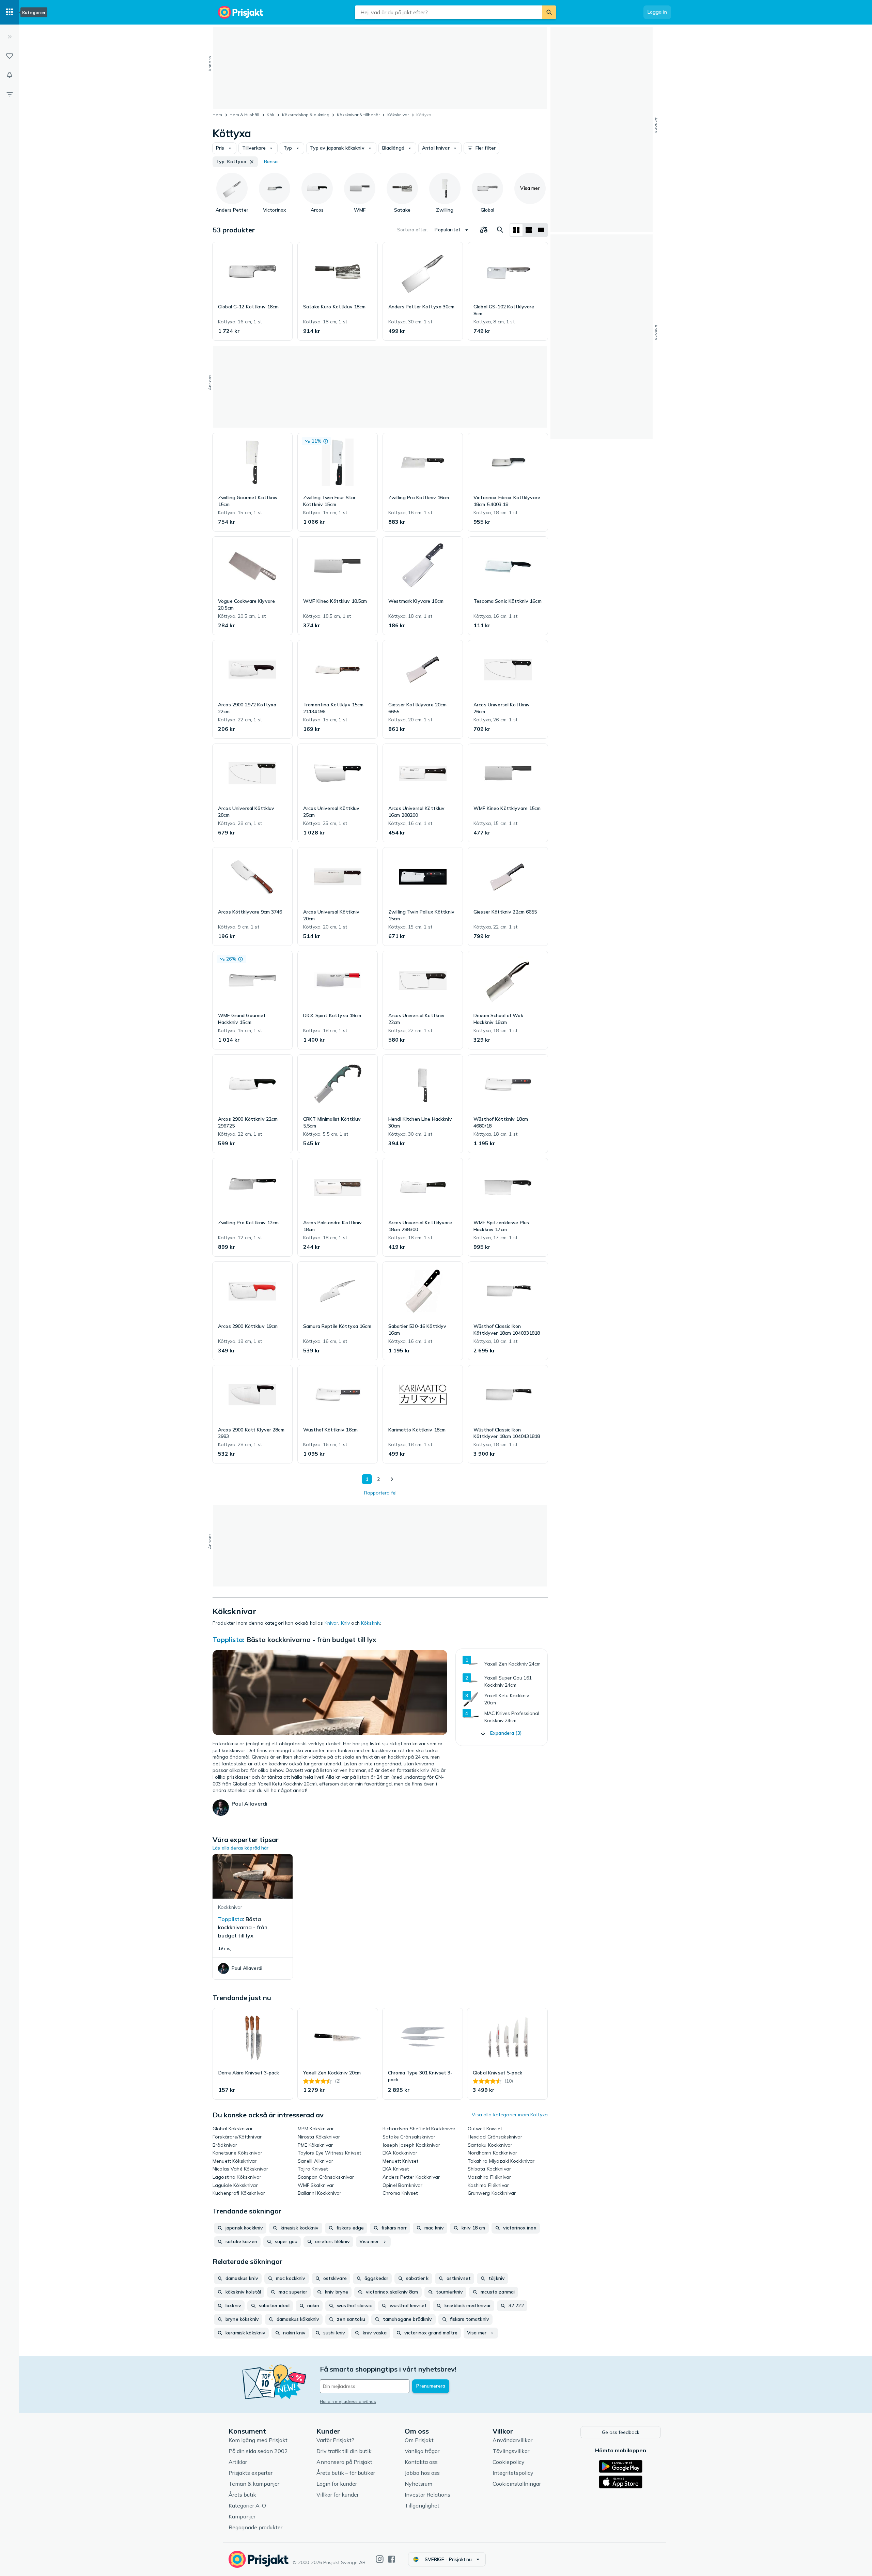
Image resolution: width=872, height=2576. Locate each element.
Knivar (332, 1623)
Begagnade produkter (255, 2527)
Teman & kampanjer (254, 2484)
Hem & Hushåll (244, 115)
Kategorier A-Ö (247, 2505)
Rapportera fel (380, 1493)
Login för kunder (337, 2484)
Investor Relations (427, 2495)
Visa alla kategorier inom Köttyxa (510, 2115)
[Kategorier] (10, 12)
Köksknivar (398, 115)
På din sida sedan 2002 (258, 2451)
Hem (217, 115)
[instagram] (380, 2559)
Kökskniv (371, 1623)
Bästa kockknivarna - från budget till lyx (311, 1639)
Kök (270, 115)
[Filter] (10, 94)
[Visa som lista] (529, 230)
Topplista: (229, 1639)
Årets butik (242, 2495)
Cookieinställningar (517, 2484)
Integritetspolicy (513, 2473)
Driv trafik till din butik (344, 2451)
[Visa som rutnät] (516, 230)
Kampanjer (242, 2516)
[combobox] (449, 12)
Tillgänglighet (422, 2505)
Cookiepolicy (509, 2462)
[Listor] (10, 56)
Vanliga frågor (422, 2451)
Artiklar (238, 2462)
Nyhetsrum (418, 2484)
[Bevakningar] (10, 75)
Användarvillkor (512, 2440)
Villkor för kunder (338, 2495)
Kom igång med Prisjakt (258, 2440)
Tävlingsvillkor (511, 2451)
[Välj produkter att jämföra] (484, 230)
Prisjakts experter (251, 2473)
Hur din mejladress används (348, 2401)
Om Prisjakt (419, 2440)
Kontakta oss (421, 2462)
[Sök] (549, 12)
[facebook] (392, 2559)
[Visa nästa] (392, 1479)
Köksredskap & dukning (306, 115)
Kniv (346, 1623)
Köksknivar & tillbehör (358, 115)
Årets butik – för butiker (346, 2473)
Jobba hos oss (422, 2473)
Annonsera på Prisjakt (344, 2462)
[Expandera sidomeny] (10, 37)
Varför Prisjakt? (335, 2440)
